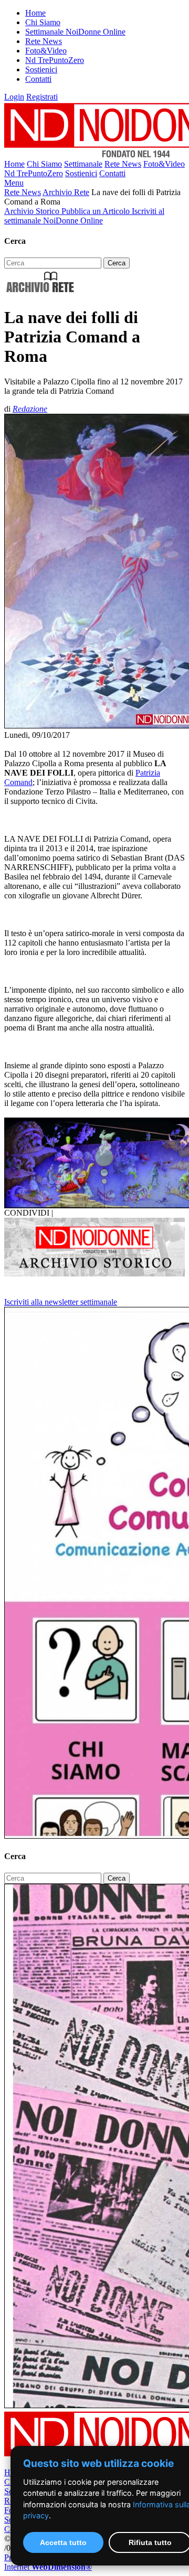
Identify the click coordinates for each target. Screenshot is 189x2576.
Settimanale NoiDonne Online (75, 32)
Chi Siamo (43, 22)
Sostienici (41, 69)
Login (14, 97)
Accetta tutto (63, 2542)
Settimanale (83, 164)
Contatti (38, 79)
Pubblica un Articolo (97, 211)
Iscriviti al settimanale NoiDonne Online (84, 216)
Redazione (30, 409)
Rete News (44, 41)
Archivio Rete (66, 192)
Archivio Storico (33, 211)
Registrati (42, 97)
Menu (14, 183)
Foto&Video (46, 51)
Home (35, 13)
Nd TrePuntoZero (55, 60)
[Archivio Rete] (40, 292)
